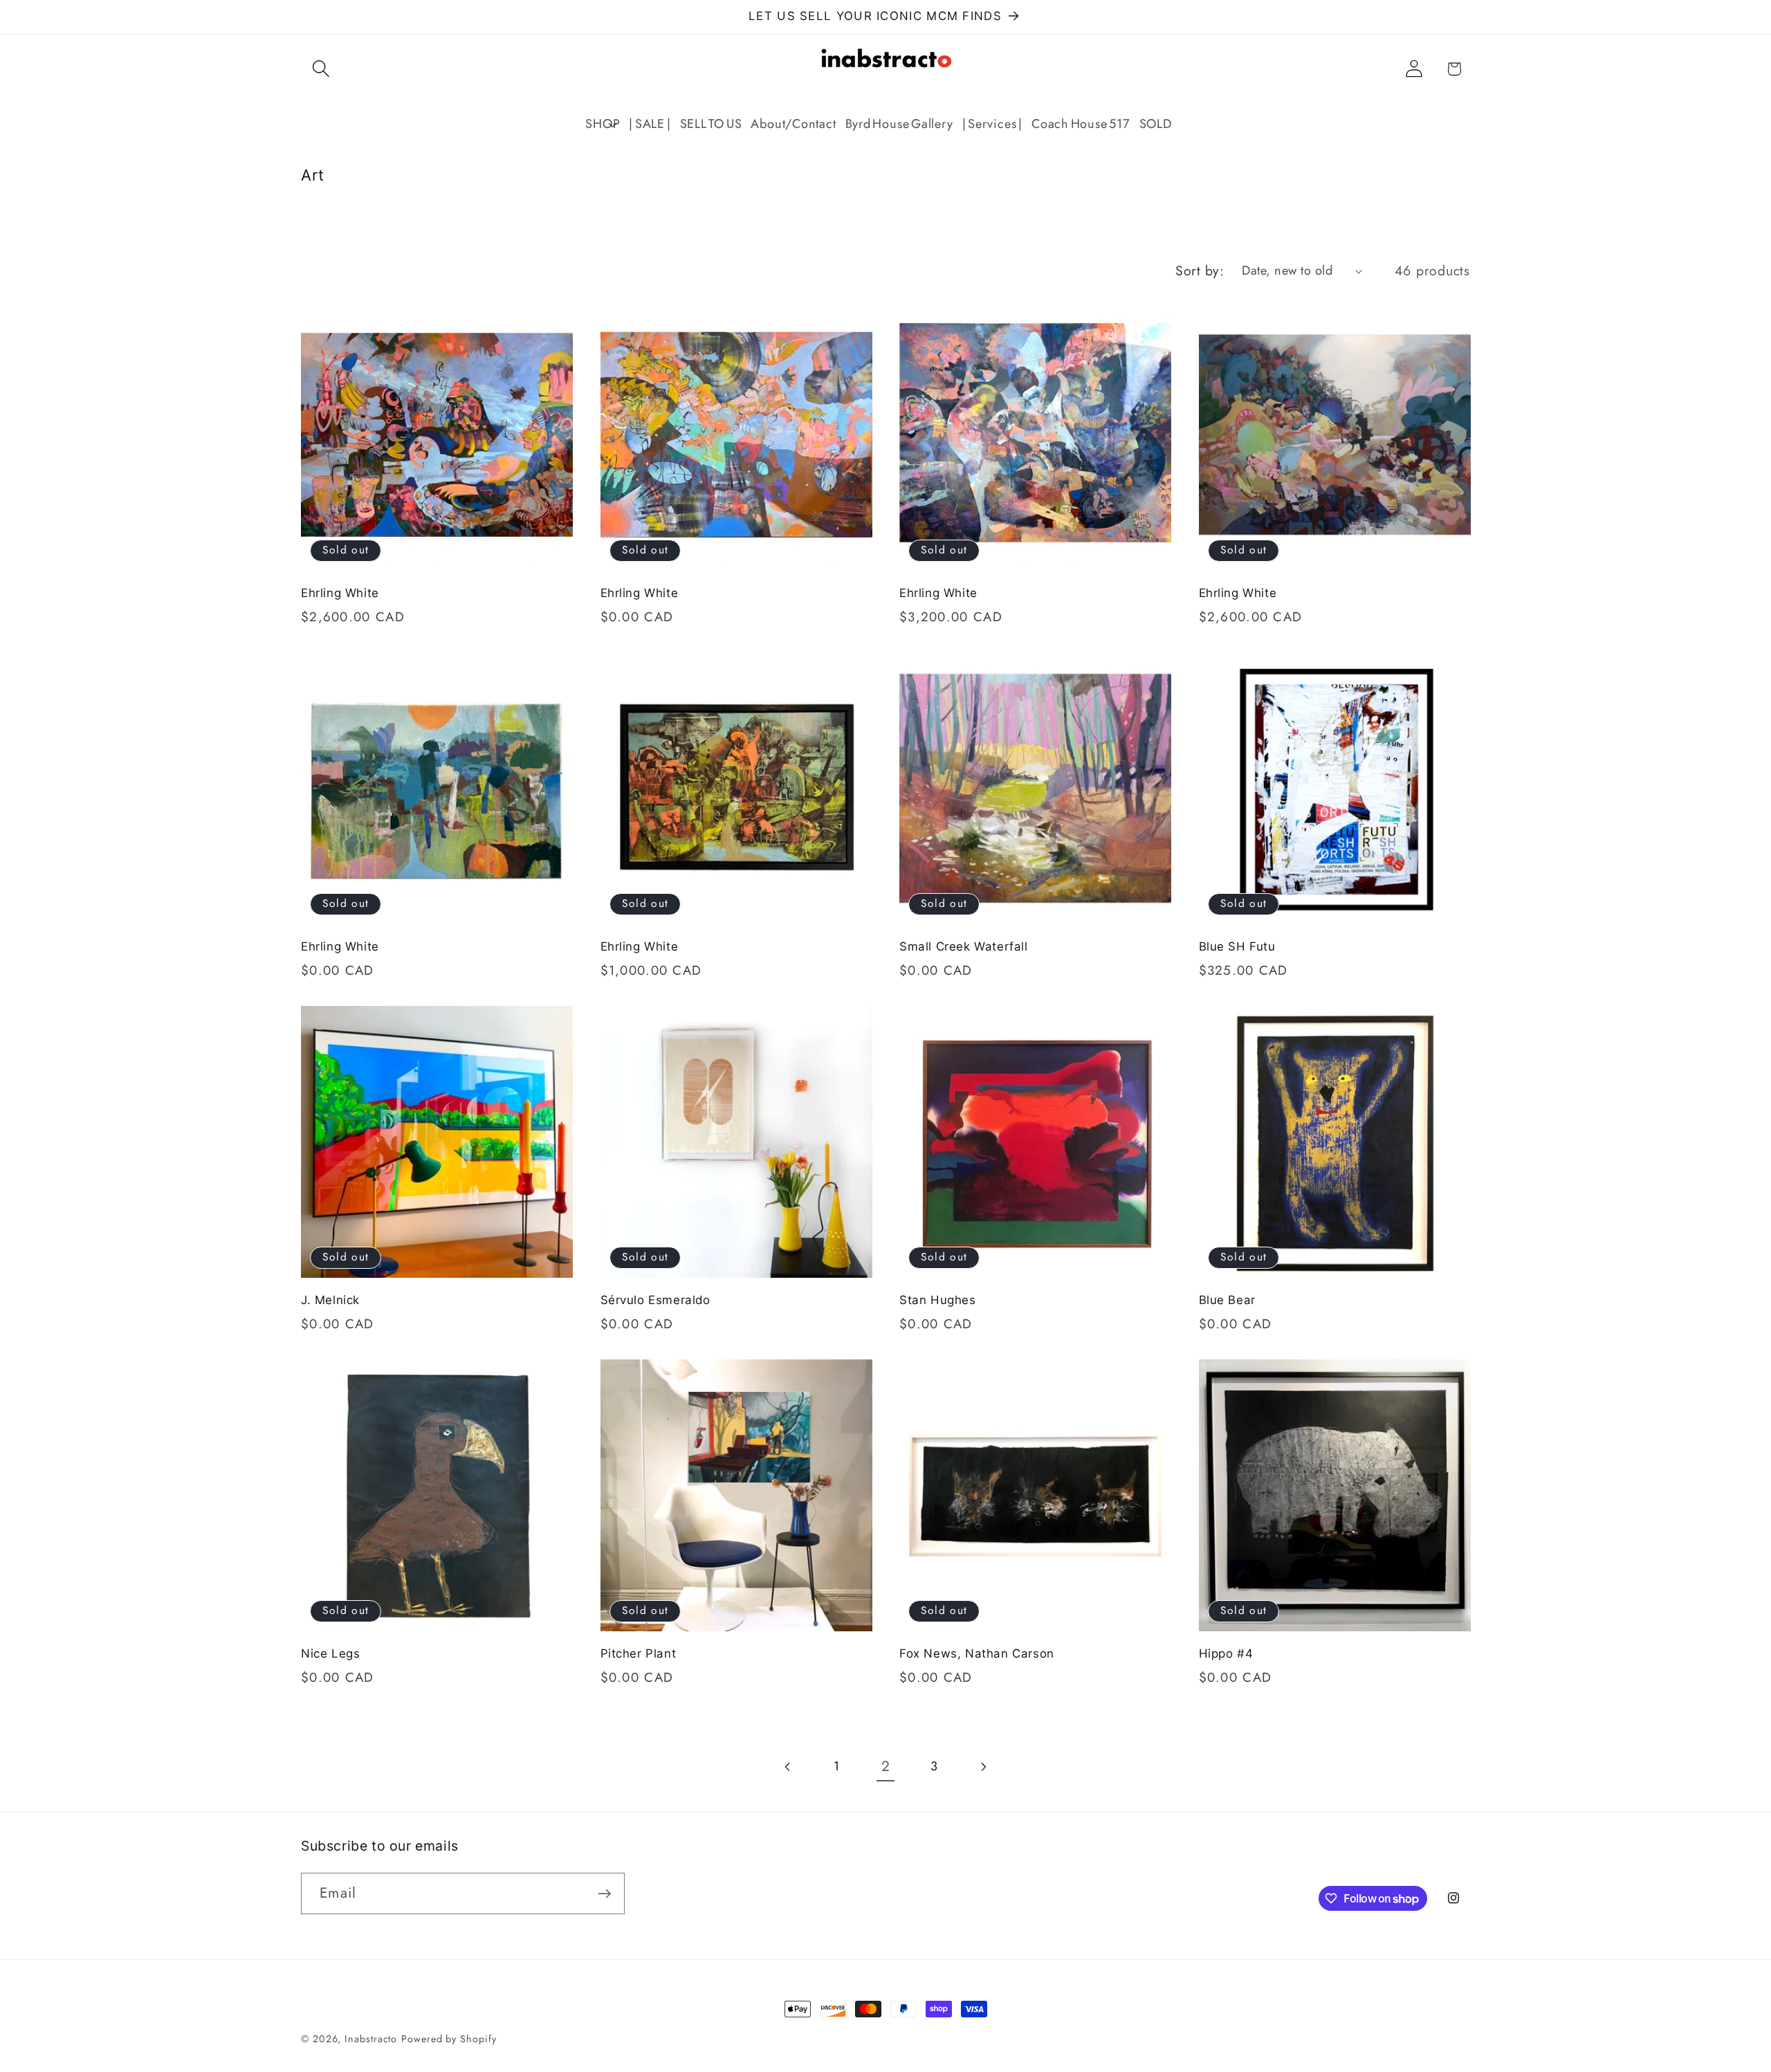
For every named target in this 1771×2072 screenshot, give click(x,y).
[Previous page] (788, 1767)
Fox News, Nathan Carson (977, 1653)
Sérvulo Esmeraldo (655, 1300)
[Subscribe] (604, 1894)
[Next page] (983, 1767)
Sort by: (1200, 271)
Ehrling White (340, 593)
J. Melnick (330, 1300)
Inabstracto (371, 2039)
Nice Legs (330, 1653)
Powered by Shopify (449, 2039)
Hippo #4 (1226, 1653)
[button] (321, 69)
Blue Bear (1227, 1300)
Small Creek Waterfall (964, 946)
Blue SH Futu (1237, 946)
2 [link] (886, 1766)
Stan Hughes (938, 1300)
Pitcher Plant (639, 1653)
